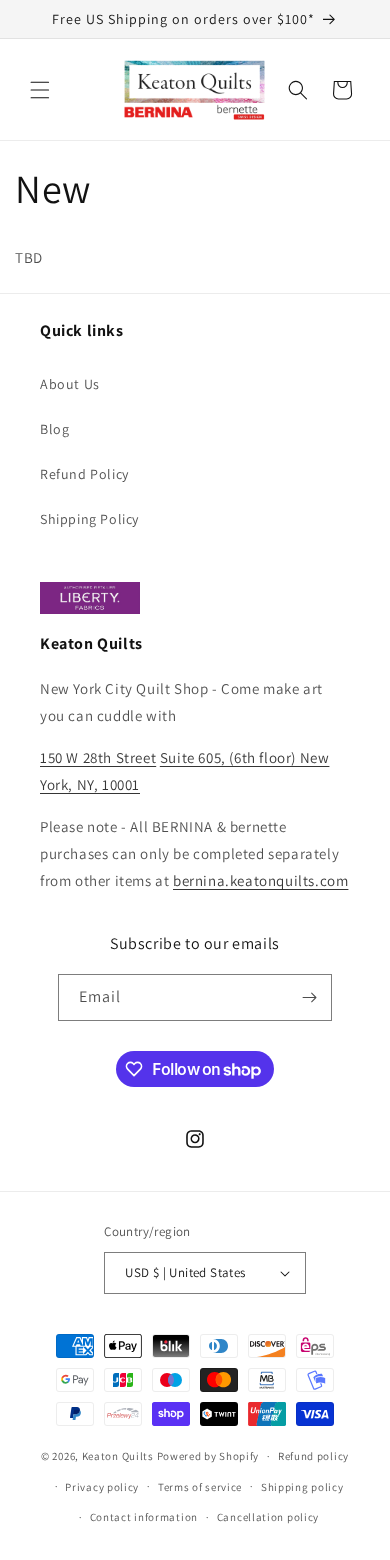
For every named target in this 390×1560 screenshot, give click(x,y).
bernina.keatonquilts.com (260, 880)
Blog (54, 429)
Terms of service (200, 1487)
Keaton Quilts (118, 1456)
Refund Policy (84, 474)
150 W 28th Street (98, 757)
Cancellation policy (268, 1517)
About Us (70, 384)
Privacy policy (102, 1487)
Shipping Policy (89, 519)
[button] (40, 90)
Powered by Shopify (208, 1456)
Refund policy (313, 1456)
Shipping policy (302, 1487)
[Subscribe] (309, 997)
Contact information (144, 1517)
